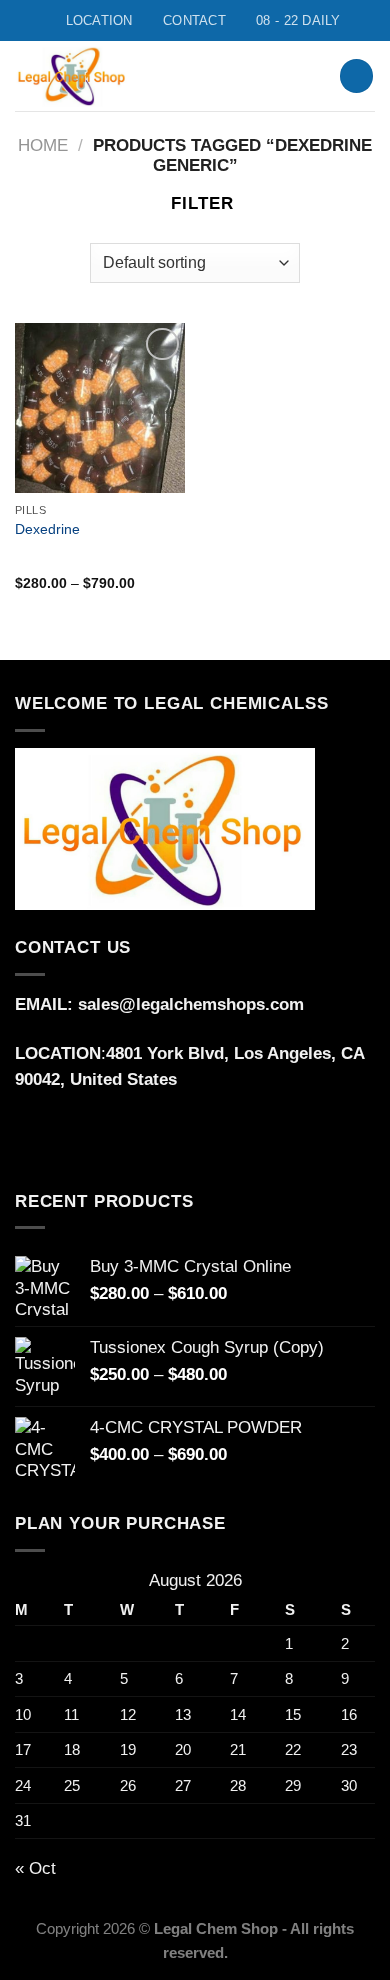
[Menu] (297, 76)
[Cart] (356, 76)
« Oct (35, 1868)
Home (43, 145)
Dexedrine (47, 529)
